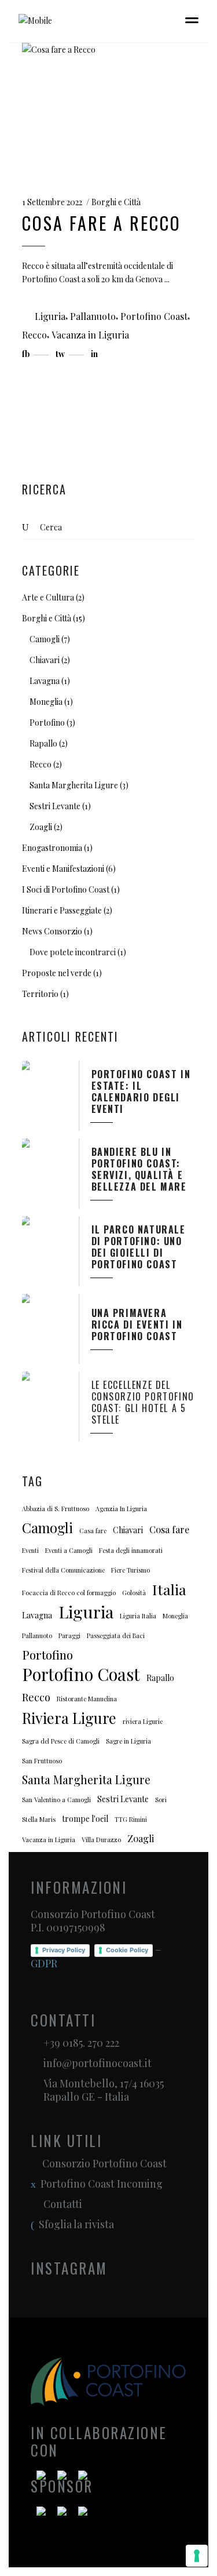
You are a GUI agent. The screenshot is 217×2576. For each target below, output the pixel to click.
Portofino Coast (154, 316)
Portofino (47, 723)
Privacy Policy (64, 1950)
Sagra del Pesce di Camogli (61, 1741)
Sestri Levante (55, 806)
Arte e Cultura (48, 597)
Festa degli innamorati (131, 1550)
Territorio (40, 994)
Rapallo (43, 743)
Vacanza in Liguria (90, 335)
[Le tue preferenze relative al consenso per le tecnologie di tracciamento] (197, 2556)
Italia (169, 1589)
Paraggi (69, 1636)
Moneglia (46, 702)
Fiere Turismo (130, 1570)
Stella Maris (39, 1819)
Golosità (134, 1593)
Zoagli (41, 827)
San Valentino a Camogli (56, 1800)
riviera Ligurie (143, 1721)
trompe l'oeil (85, 1819)
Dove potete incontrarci (73, 952)
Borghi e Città (116, 202)
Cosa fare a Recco (102, 223)
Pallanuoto (93, 316)
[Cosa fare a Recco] (109, 108)
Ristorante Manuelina (87, 1699)
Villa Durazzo (101, 1840)
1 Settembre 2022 (52, 202)
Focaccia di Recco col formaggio (69, 1593)
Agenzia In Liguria (121, 1509)
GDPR (44, 1963)
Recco (34, 335)
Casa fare (93, 1531)
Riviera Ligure (69, 1718)
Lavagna (45, 681)
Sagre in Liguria (128, 1741)
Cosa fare (169, 1529)
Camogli (45, 639)
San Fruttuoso (42, 1761)
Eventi (30, 1550)
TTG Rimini (131, 1819)
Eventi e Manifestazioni (63, 869)
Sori (161, 1800)
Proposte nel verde (57, 973)
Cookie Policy (127, 1950)
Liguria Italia (138, 1616)
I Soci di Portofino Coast (66, 889)
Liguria (50, 316)
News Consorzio (52, 931)
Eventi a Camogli (69, 1550)
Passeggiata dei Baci (116, 1636)
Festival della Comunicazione (63, 1570)
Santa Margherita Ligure (74, 785)
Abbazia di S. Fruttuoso (56, 1509)
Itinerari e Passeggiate (62, 910)
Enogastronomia (52, 848)
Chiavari (45, 660)
